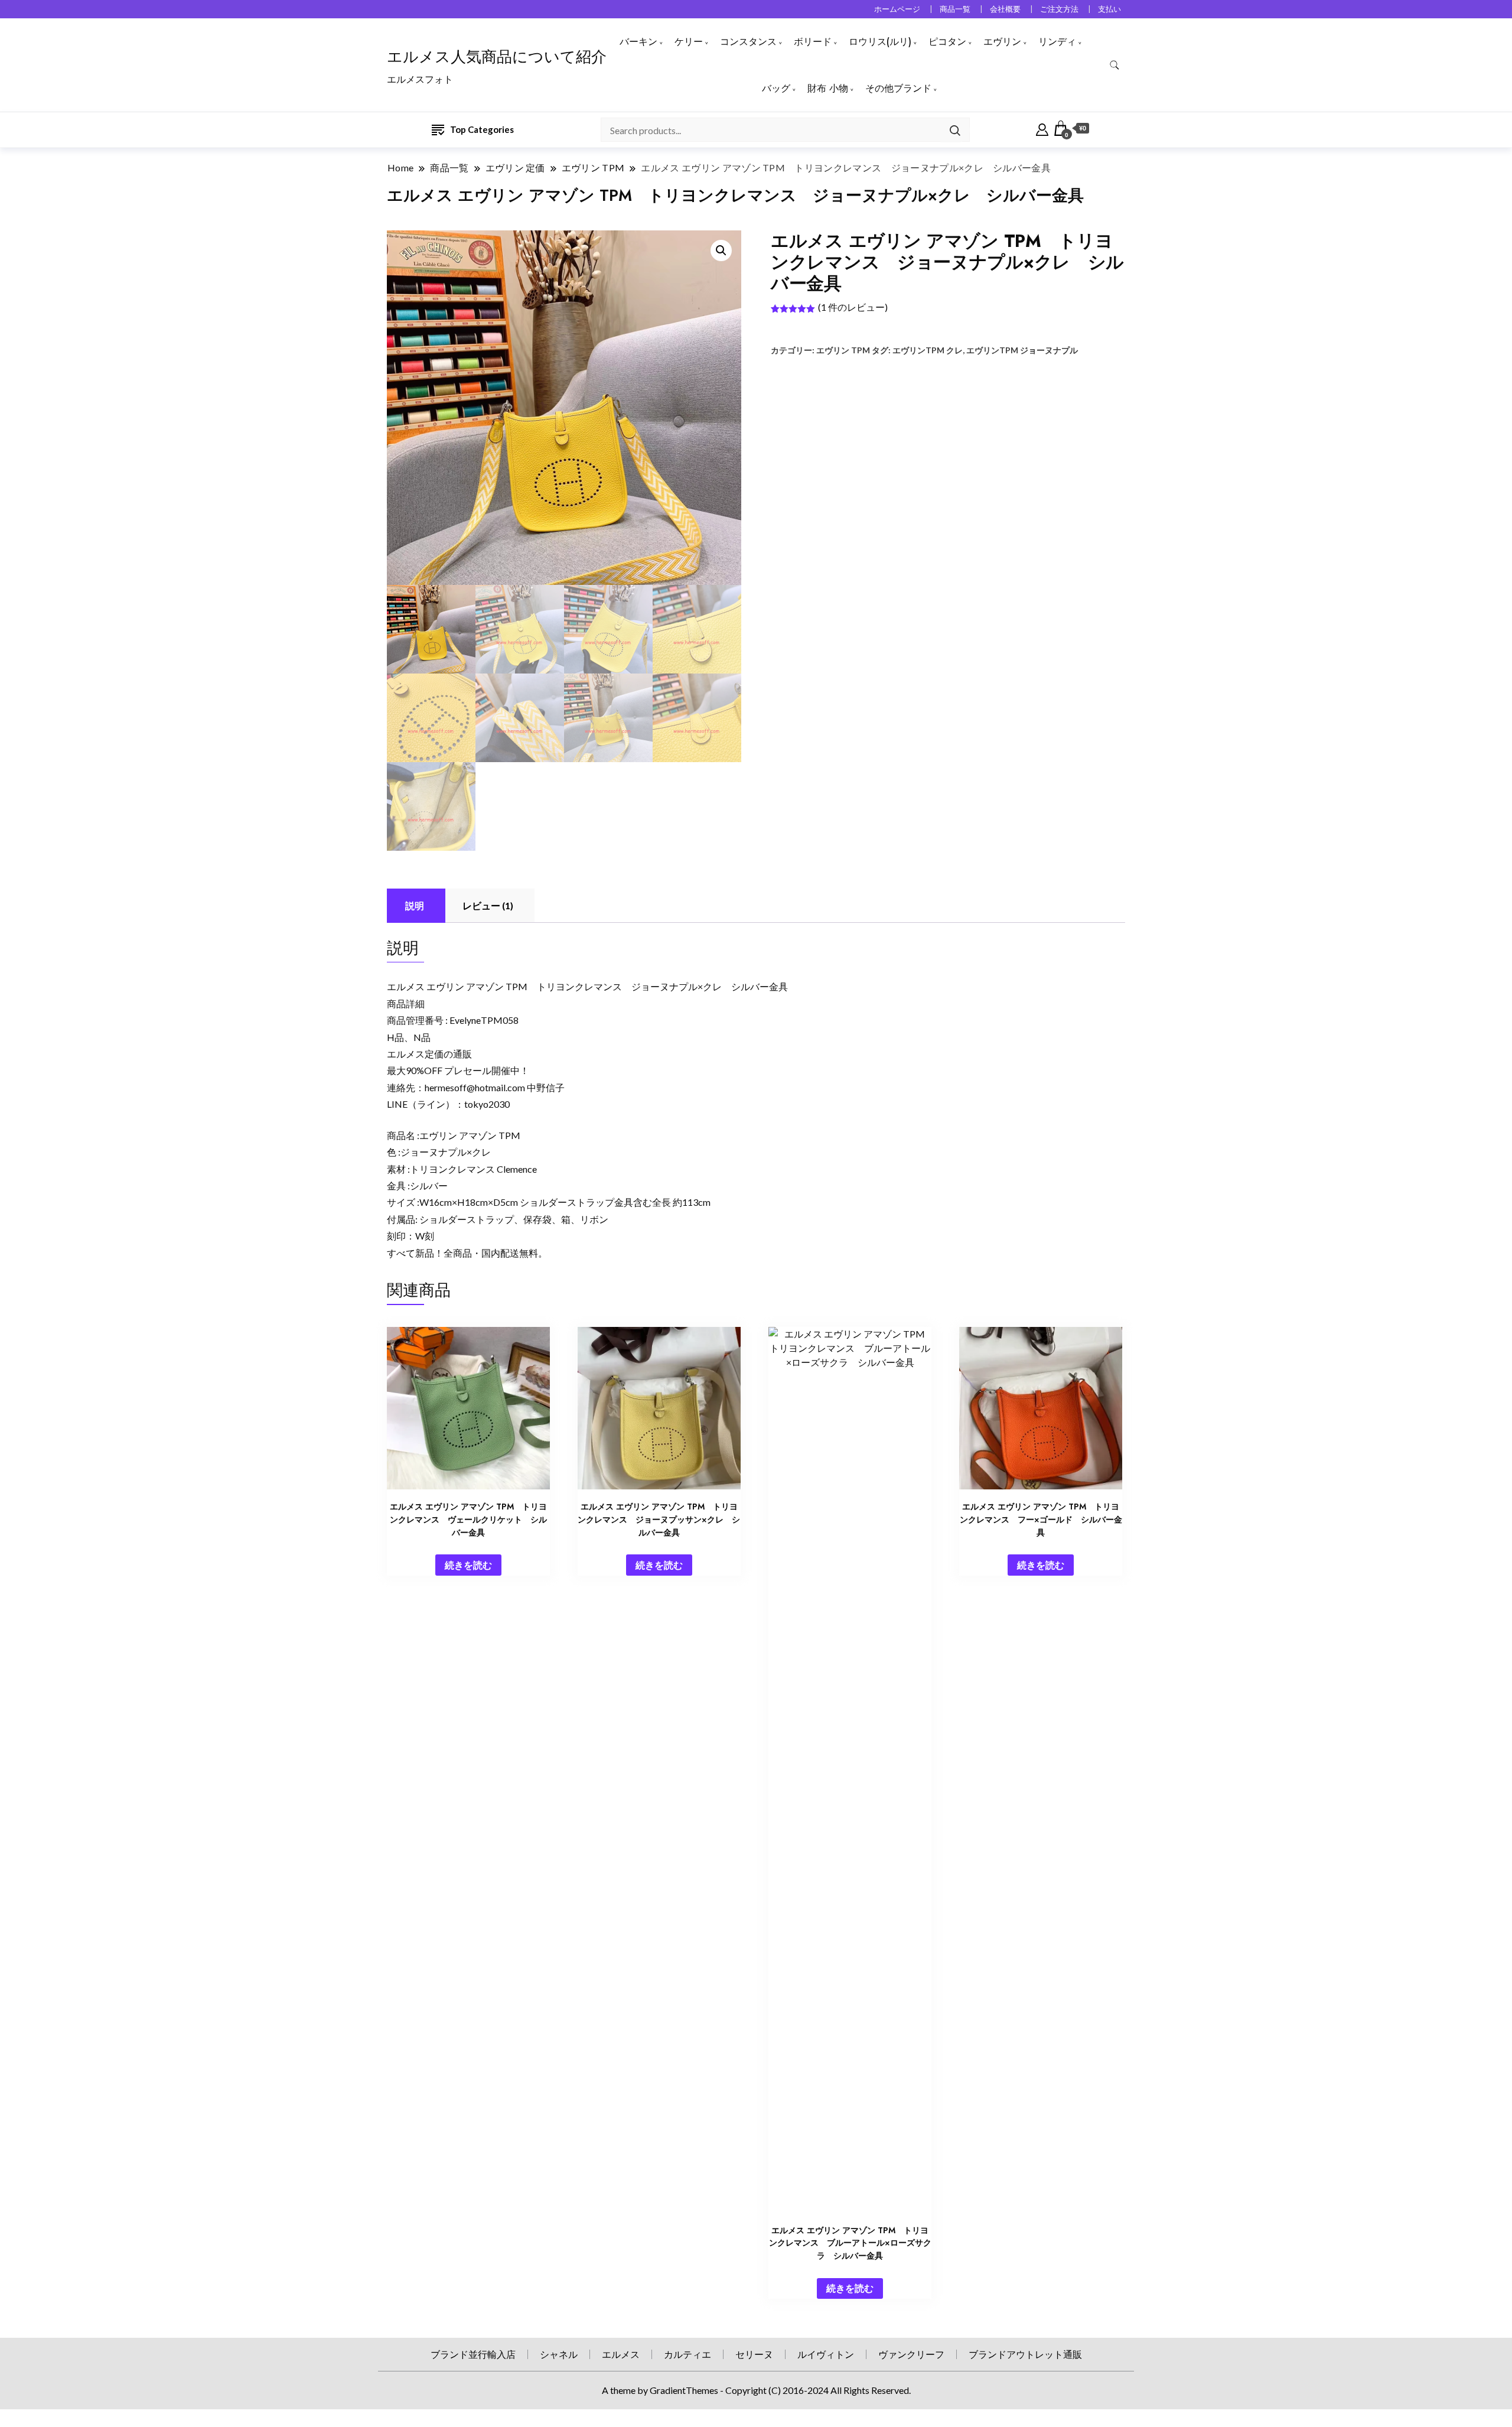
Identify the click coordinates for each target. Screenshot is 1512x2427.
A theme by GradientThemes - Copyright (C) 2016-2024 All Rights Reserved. (756, 2390)
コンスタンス (748, 42)
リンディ (1057, 42)
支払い (1109, 9)
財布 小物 (828, 88)
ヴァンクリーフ (911, 2354)
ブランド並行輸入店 (473, 2354)
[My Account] (1042, 128)
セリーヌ (754, 2354)
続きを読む (468, 1565)
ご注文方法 (1059, 9)
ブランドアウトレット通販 (1025, 2354)
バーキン (638, 42)
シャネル (559, 2354)
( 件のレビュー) (853, 307)
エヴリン (1002, 42)
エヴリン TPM (843, 350)
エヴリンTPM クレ (928, 350)
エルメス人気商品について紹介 (497, 57)
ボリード (813, 42)
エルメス (621, 2354)
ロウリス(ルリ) (880, 42)
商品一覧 (955, 9)
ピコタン (947, 42)
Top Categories (482, 129)
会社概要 (1005, 9)
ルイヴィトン (826, 2354)
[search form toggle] (1115, 65)
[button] (721, 250)
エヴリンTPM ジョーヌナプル (1022, 350)
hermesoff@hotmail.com (475, 1087)
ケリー (689, 42)
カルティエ (687, 2354)
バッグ (776, 88)
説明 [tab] (415, 905)
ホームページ (897, 9)
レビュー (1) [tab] (488, 905)
